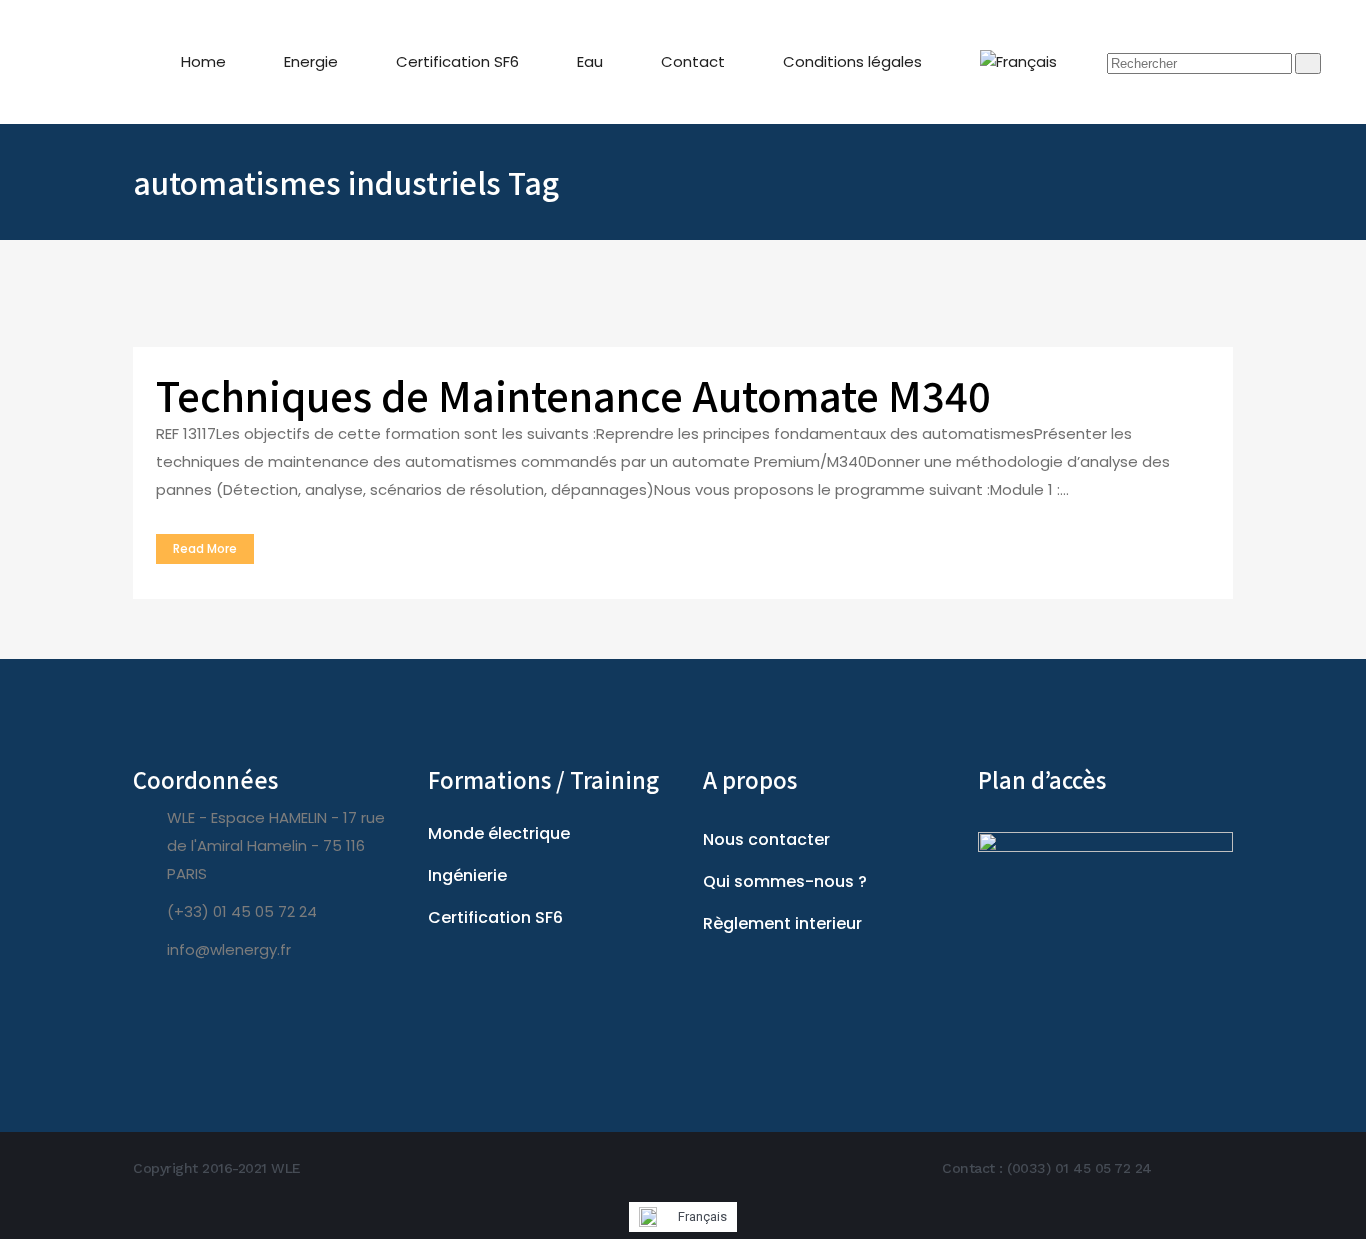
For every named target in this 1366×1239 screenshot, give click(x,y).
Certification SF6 (495, 917)
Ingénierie (467, 875)
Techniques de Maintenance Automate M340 (573, 395)
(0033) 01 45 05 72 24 (1079, 1168)
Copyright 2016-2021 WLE (217, 1168)
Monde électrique (499, 833)
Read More (205, 548)
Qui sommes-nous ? (785, 881)
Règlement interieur (782, 923)
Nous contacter (766, 839)
